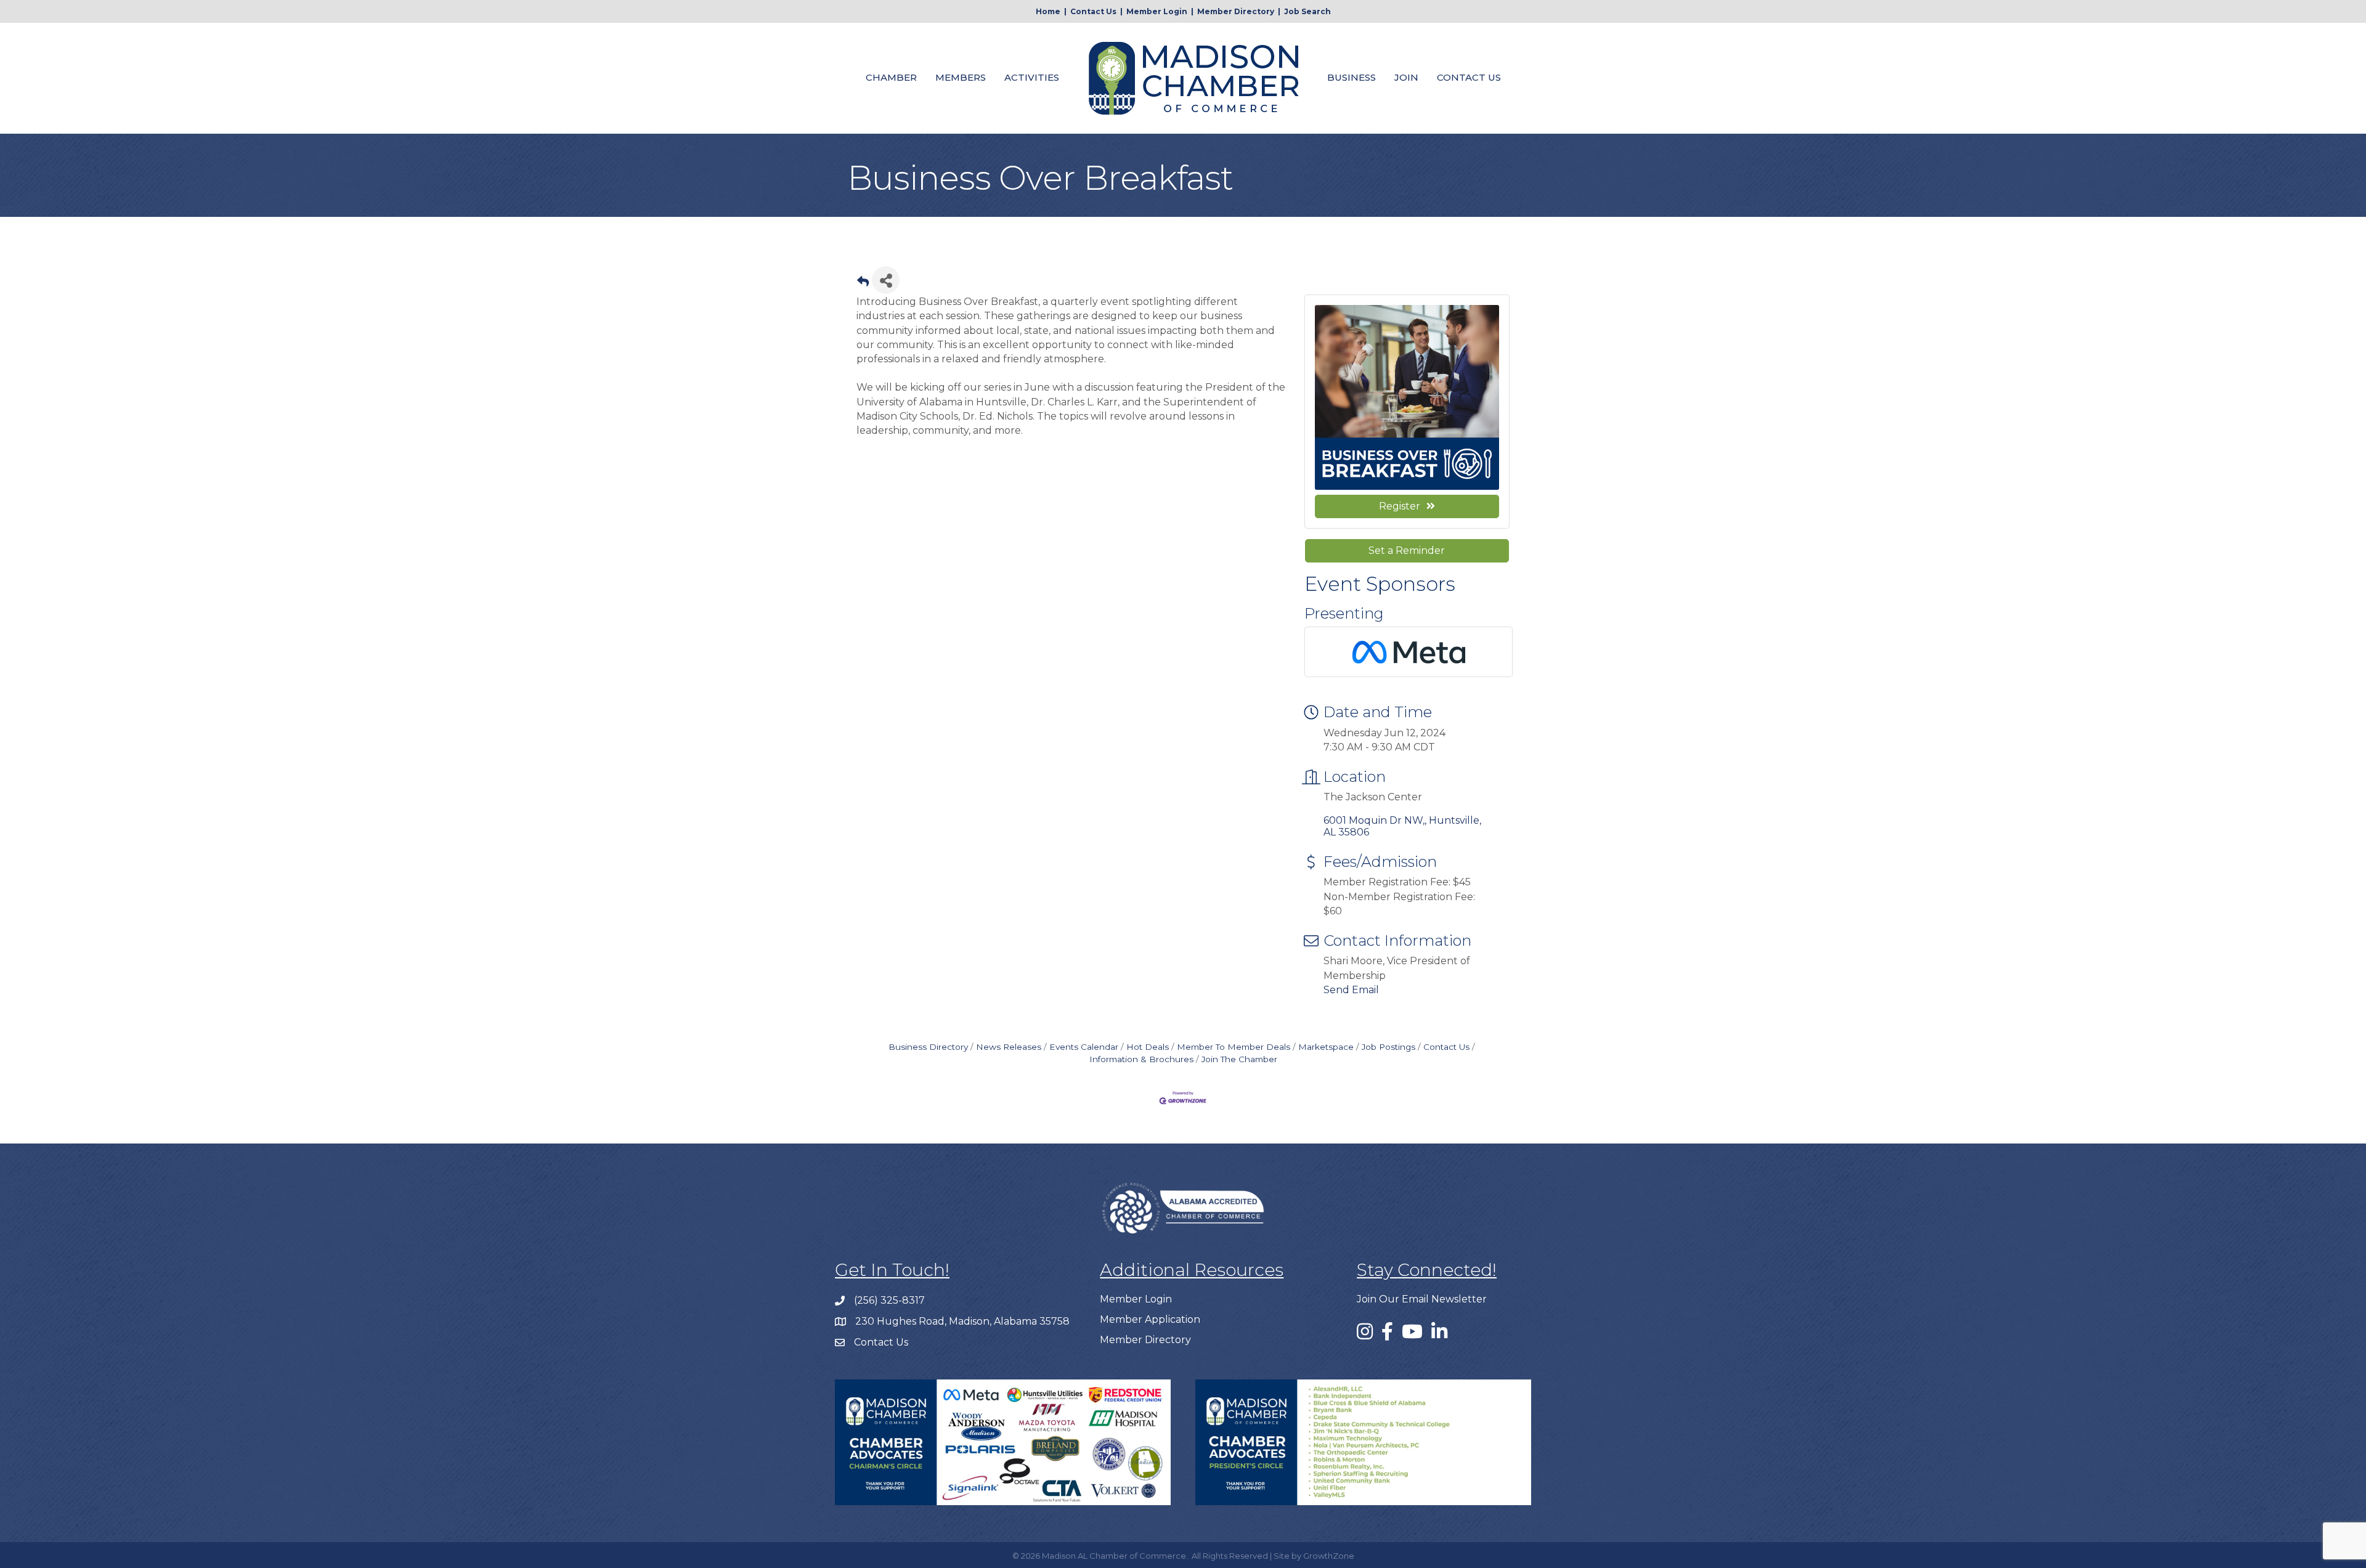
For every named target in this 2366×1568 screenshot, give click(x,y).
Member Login (1157, 11)
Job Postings (1388, 1047)
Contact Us (1093, 11)
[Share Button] (886, 280)
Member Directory (1236, 11)
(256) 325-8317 (889, 1300)
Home (1048, 11)
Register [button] (1400, 506)
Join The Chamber (1239, 1059)
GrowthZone (1329, 1556)
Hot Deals (1148, 1047)
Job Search (1307, 11)
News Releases (1009, 1047)
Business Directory (928, 1047)
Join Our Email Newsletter (1422, 1299)
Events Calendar (1084, 1047)
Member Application (1150, 1319)
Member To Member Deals (1234, 1047)
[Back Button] (863, 284)
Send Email (1351, 990)
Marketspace (1326, 1047)
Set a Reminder (1407, 550)
